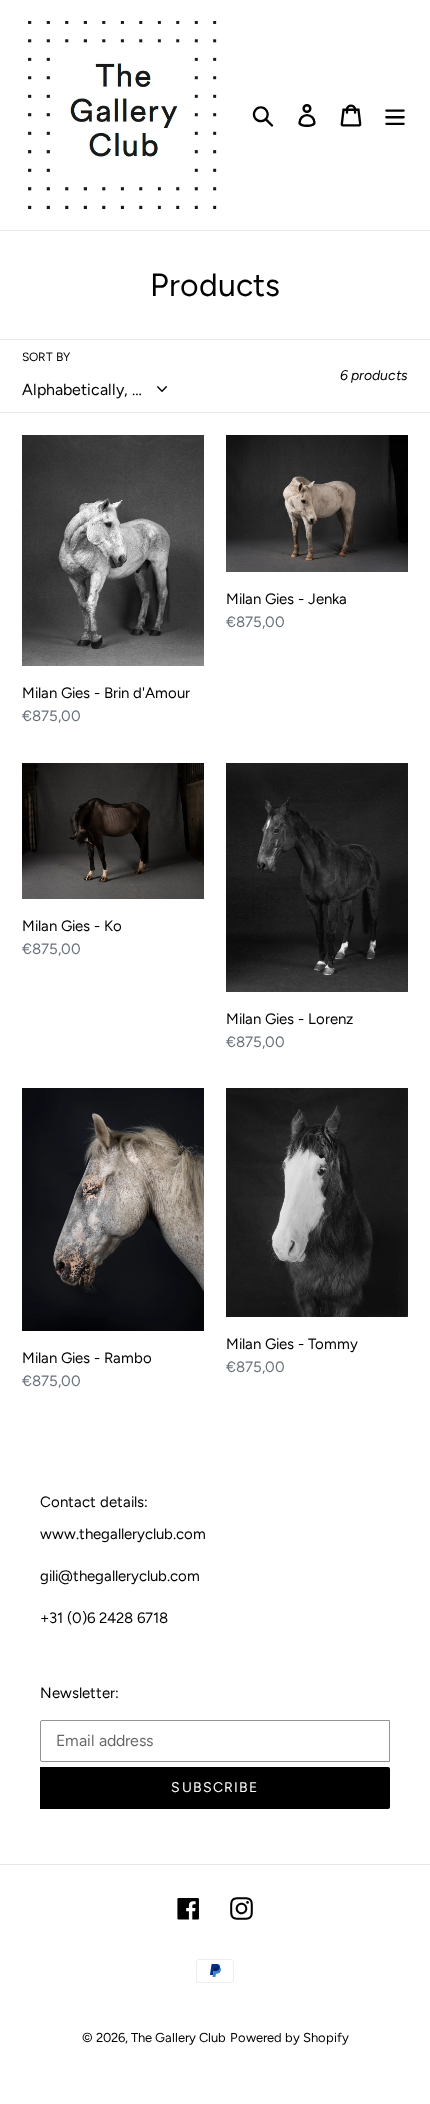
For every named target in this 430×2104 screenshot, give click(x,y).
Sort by (46, 357)
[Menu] (395, 115)
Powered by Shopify (289, 2037)
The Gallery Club (178, 2037)
